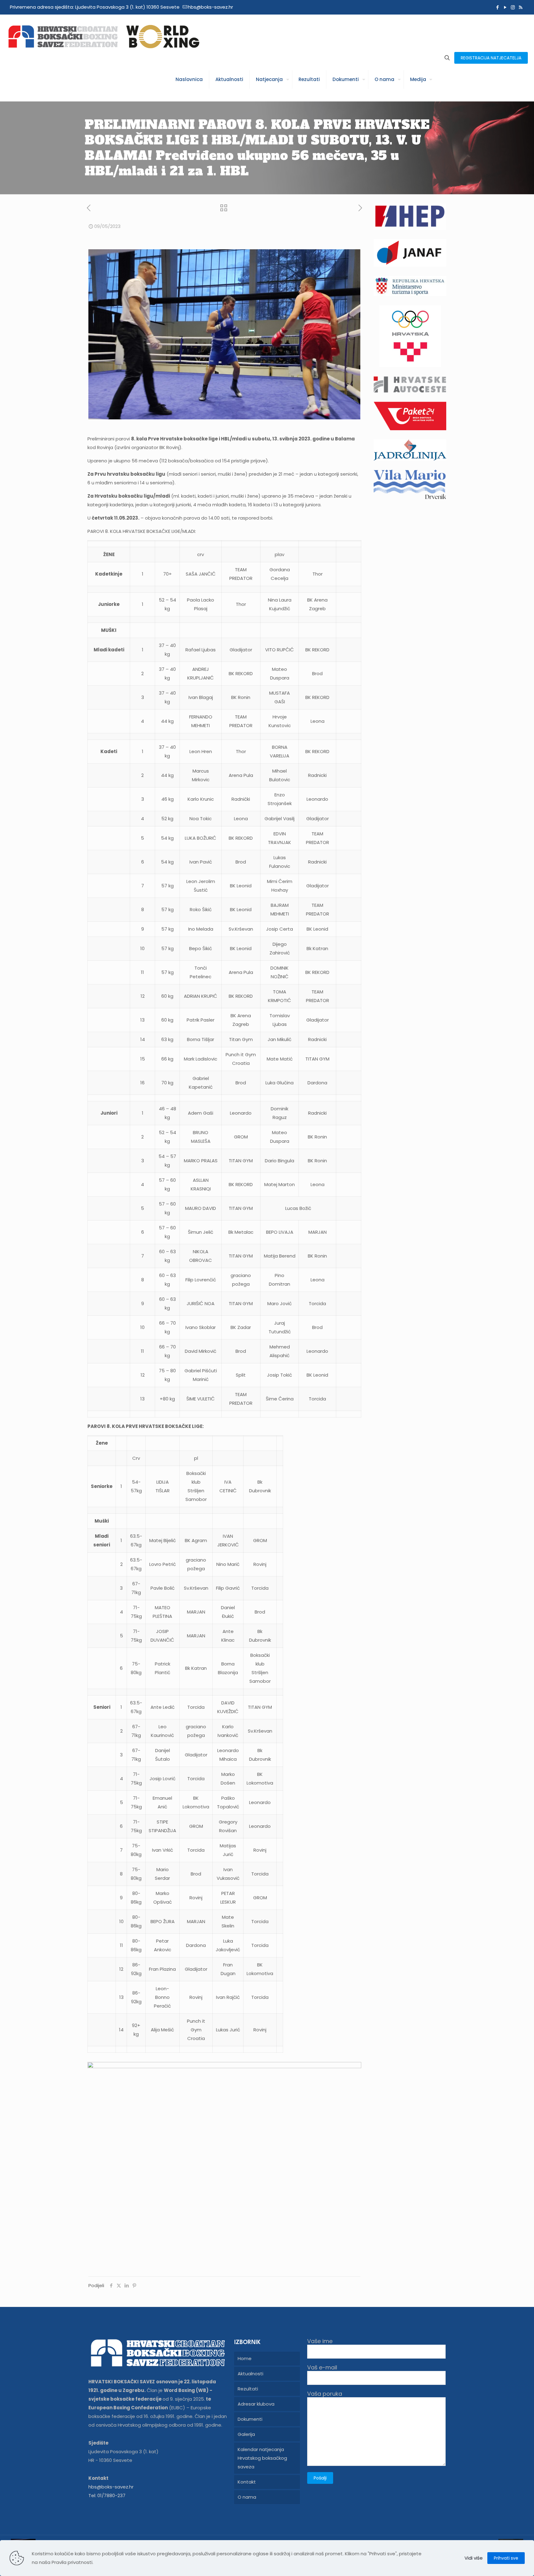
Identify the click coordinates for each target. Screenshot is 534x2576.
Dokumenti (250, 2419)
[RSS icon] (521, 7)
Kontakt (247, 2482)
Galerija (246, 2434)
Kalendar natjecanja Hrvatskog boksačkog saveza (262, 2458)
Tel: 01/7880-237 (107, 2495)
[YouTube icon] (505, 7)
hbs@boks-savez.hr (210, 7)
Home (245, 2358)
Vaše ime (320, 2341)
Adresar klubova (256, 2404)
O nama (247, 2497)
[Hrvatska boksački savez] (104, 36)
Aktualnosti (250, 2374)
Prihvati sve (506, 2558)
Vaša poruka (325, 2394)
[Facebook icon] (497, 7)
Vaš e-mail (322, 2368)
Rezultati (248, 2389)
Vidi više (474, 2558)
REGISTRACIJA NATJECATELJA (491, 58)
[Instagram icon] (513, 7)
